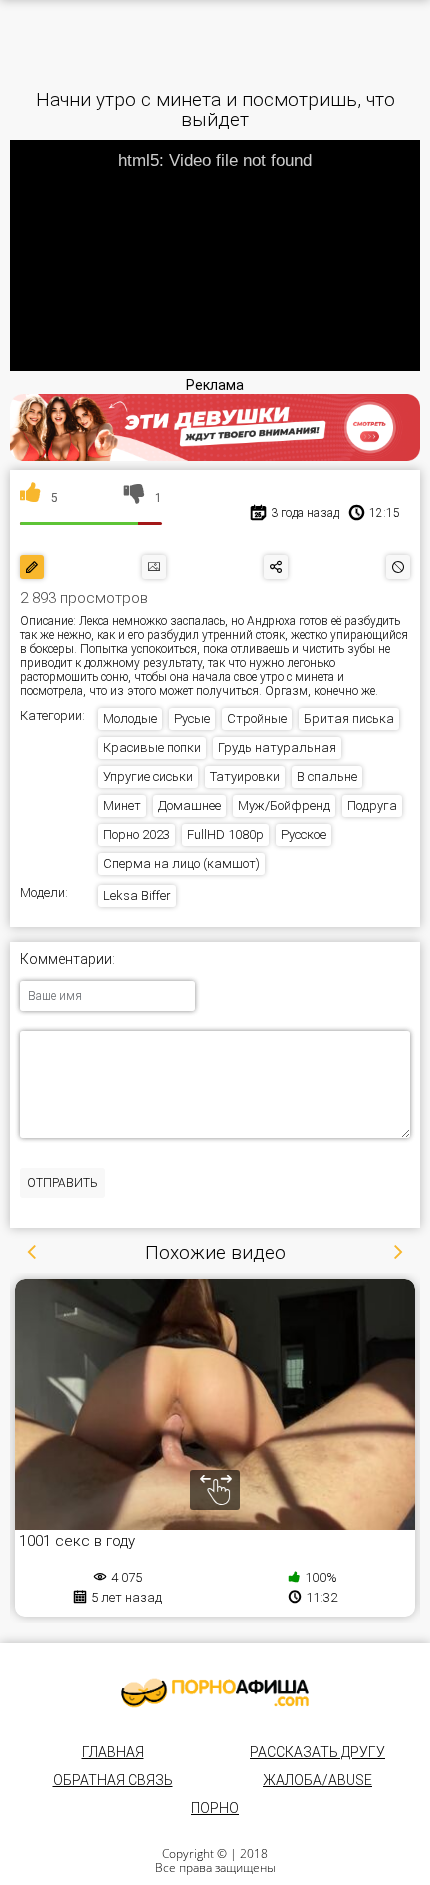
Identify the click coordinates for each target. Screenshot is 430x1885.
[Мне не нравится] (134, 498)
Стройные (257, 718)
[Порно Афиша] (215, 1693)
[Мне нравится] (30, 498)
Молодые (130, 718)
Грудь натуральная (277, 747)
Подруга (372, 805)
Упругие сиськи (148, 776)
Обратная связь (113, 1780)
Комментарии (66, 959)
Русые (192, 718)
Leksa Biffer (137, 895)
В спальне (327, 776)
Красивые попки (152, 747)
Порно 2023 (136, 834)
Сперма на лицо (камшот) (181, 863)
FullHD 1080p (225, 834)
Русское (303, 834)
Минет (122, 805)
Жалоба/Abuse (317, 1780)
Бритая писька (349, 718)
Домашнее (189, 805)
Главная (113, 1752)
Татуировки (245, 776)
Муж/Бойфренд (284, 805)
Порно (215, 1808)
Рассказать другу (317, 1752)
